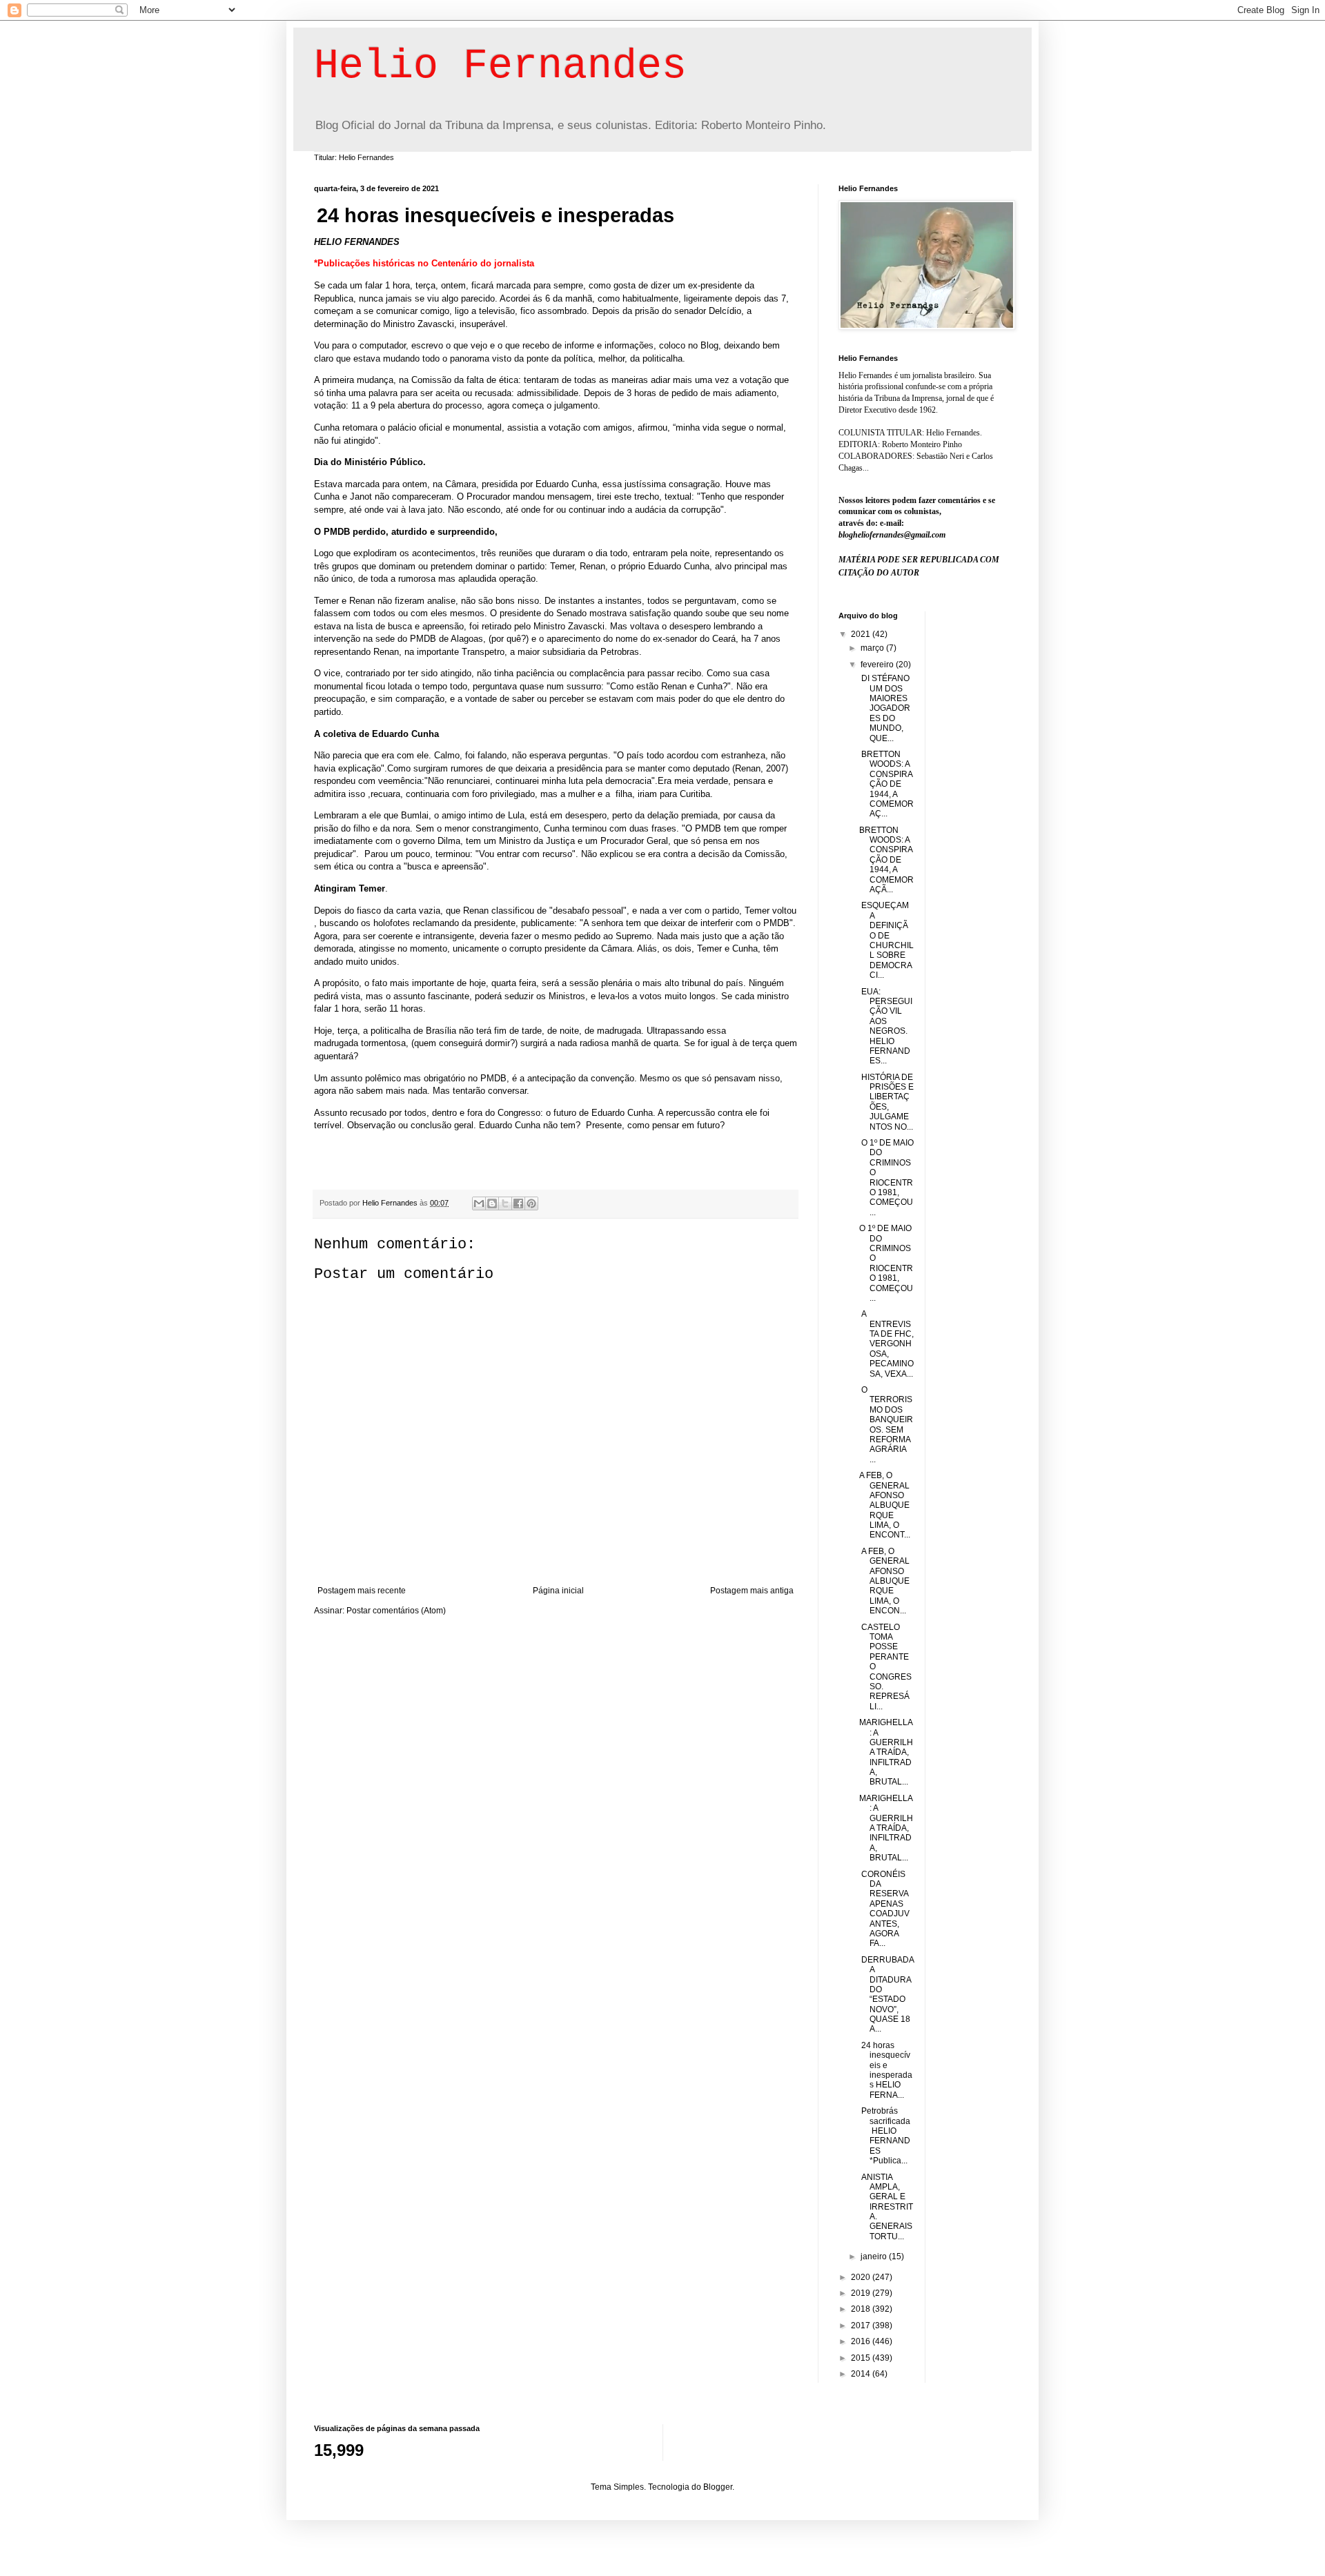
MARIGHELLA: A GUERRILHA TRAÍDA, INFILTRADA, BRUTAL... (886, 1752)
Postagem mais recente (362, 1591)
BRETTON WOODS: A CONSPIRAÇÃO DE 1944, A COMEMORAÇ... (886, 784)
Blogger (718, 2487)
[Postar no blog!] (492, 1203)
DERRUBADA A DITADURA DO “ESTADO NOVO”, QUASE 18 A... (886, 1995)
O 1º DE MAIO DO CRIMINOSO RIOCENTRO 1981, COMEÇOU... (886, 1178)
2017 (862, 2326)
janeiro (875, 2257)
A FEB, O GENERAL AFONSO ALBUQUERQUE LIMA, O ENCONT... (885, 1505)
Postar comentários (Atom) (396, 1611)
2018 (862, 2309)
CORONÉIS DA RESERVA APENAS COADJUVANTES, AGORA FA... (884, 1909)
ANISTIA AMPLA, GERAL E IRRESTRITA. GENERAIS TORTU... (886, 2207)
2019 (862, 2293)
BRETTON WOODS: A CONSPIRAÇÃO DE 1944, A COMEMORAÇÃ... (886, 860)
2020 (862, 2277)
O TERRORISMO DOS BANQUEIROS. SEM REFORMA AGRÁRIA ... (886, 1425)
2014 (862, 2374)
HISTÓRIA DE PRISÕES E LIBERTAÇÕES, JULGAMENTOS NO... (886, 1102)
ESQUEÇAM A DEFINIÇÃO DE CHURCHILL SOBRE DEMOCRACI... (886, 940)
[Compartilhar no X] (505, 1203)
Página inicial (558, 1591)
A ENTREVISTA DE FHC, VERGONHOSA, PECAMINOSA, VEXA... (886, 1344)
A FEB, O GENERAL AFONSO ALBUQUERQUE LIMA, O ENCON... (884, 1581)
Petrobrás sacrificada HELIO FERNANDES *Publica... (885, 2136)
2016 (862, 2341)
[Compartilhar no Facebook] (518, 1203)
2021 (862, 634)
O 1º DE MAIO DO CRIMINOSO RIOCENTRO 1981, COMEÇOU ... (886, 1263)
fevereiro (878, 665)
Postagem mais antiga (752, 1591)
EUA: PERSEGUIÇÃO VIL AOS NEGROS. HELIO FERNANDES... (886, 1026)
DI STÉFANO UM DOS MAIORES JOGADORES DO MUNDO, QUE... (885, 708)
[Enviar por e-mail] (479, 1203)
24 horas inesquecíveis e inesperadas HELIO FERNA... (886, 2070)
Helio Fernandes (500, 66)
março (873, 648)
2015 (862, 2358)
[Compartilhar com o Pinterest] (531, 1203)
